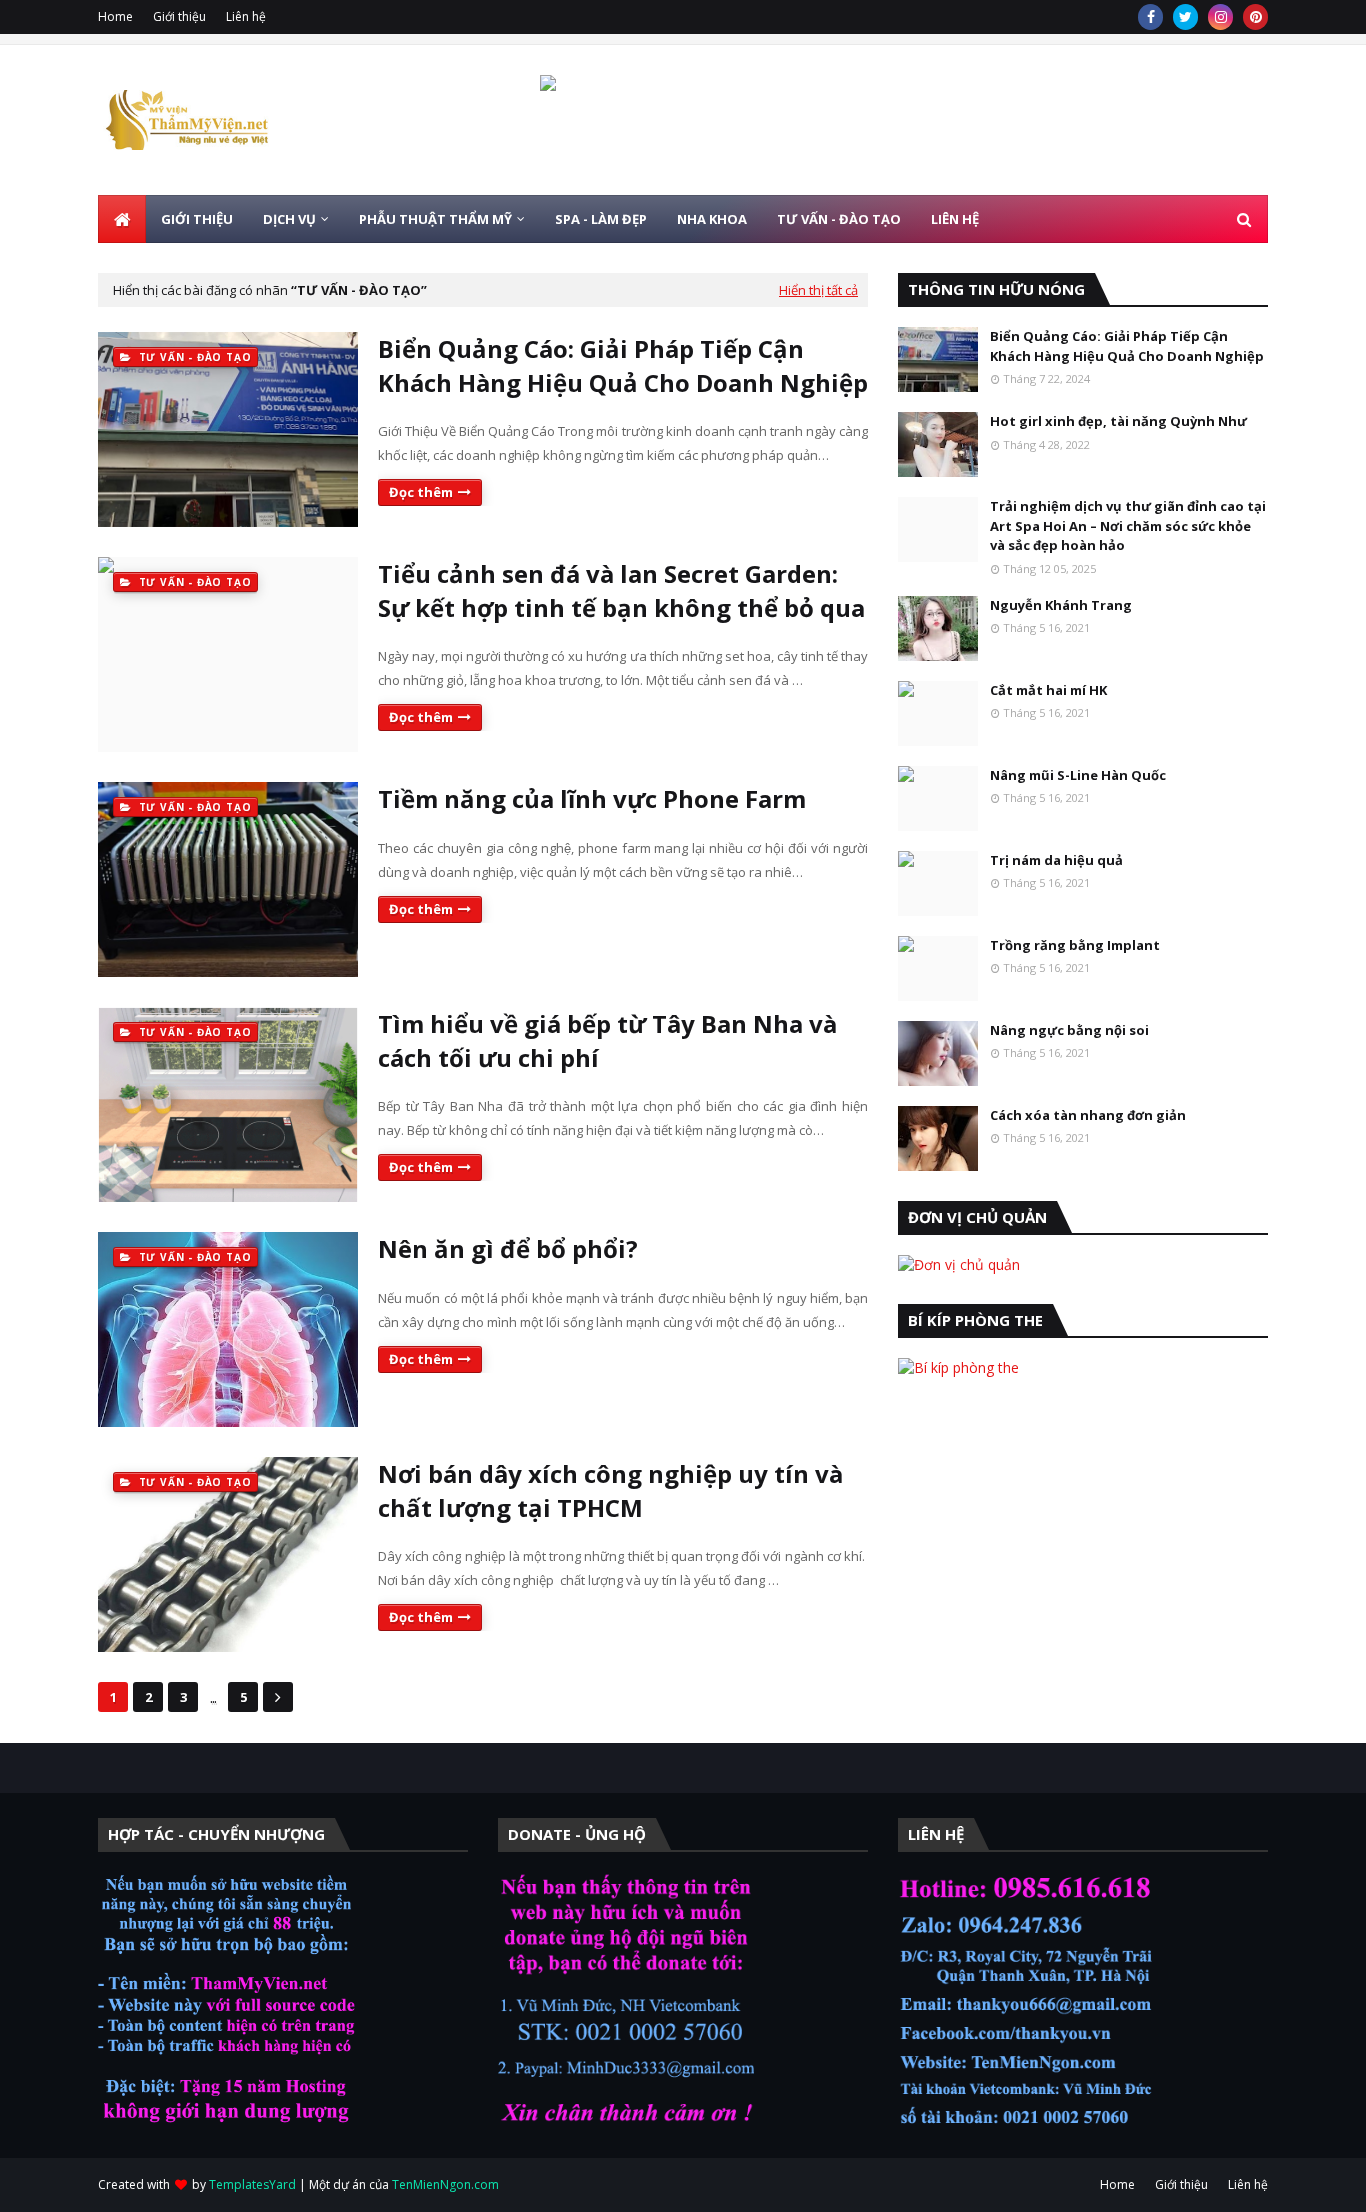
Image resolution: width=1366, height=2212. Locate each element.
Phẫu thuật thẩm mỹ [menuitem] (435, 219)
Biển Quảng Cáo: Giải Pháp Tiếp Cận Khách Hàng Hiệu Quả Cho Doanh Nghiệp (623, 365)
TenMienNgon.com (445, 2184)
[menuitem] (122, 219)
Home (115, 16)
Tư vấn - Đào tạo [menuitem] (839, 219)
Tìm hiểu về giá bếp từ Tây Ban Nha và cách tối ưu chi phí (607, 1040)
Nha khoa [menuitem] (712, 219)
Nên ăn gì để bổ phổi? (508, 1248)
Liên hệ (246, 16)
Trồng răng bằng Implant (1075, 945)
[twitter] (1185, 17)
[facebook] (1150, 17)
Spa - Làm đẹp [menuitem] (601, 219)
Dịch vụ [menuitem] (289, 219)
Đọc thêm (421, 492)
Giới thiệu (179, 16)
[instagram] (1220, 17)
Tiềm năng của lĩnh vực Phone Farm (592, 798)
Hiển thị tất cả (818, 290)
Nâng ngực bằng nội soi (1069, 1030)
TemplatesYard (252, 2184)
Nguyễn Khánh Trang (1061, 605)
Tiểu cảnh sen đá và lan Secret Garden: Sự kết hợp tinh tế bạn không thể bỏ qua (621, 590)
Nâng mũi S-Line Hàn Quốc (1078, 775)
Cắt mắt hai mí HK (1048, 690)
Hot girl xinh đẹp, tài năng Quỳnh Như (1118, 421)
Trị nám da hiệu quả (1056, 860)
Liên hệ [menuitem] (955, 219)
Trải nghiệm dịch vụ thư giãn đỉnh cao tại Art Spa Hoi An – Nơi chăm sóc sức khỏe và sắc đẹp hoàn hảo (1128, 525)
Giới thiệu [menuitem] (197, 219)
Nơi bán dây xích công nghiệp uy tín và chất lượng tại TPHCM (610, 1490)
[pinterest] (1255, 17)
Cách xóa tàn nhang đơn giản (1088, 1115)
